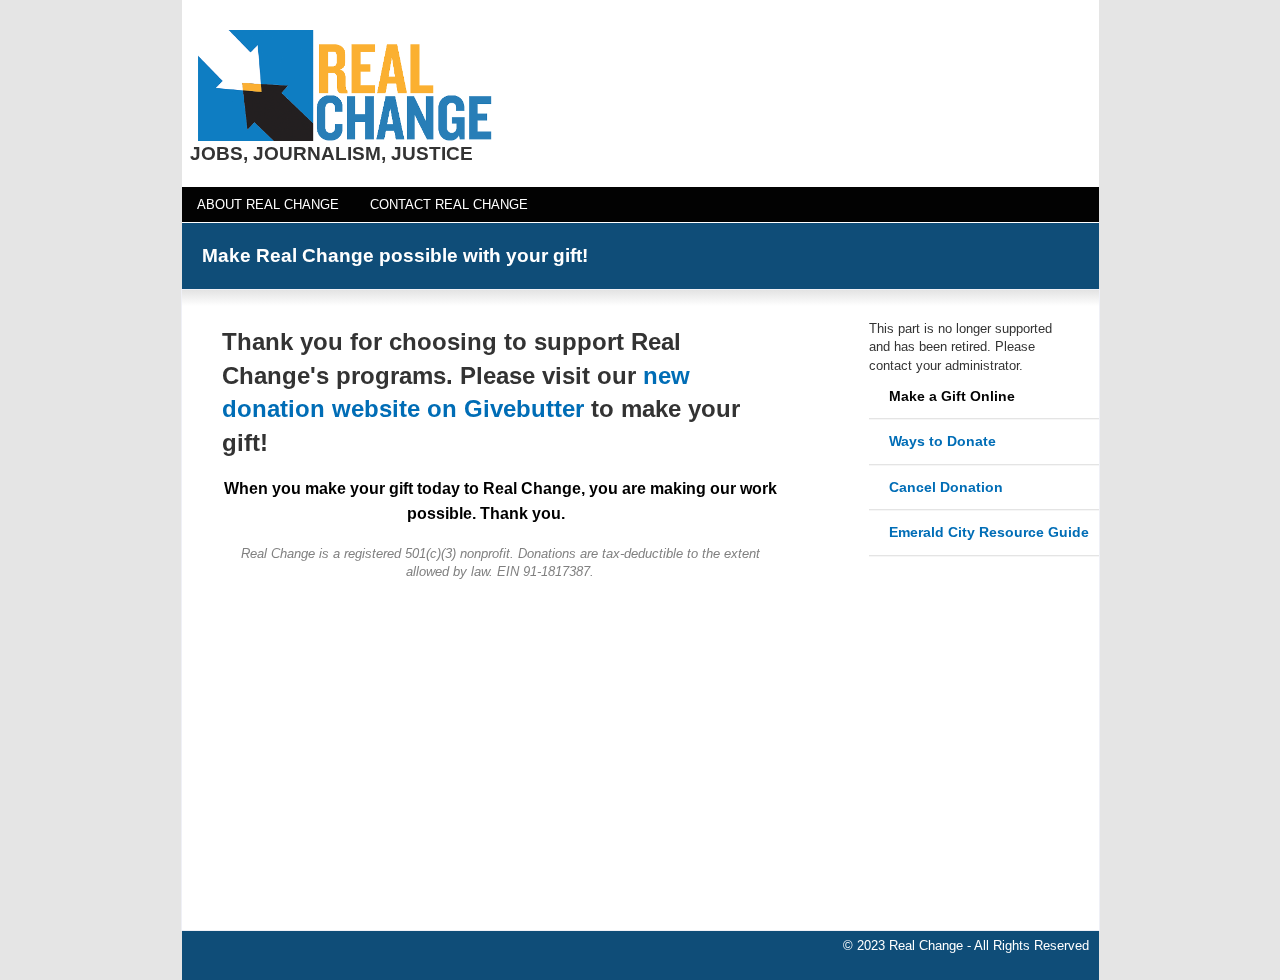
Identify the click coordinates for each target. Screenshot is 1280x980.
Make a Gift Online (952, 396)
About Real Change (268, 204)
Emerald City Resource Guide (989, 532)
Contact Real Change (449, 204)
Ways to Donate (942, 441)
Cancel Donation (946, 487)
